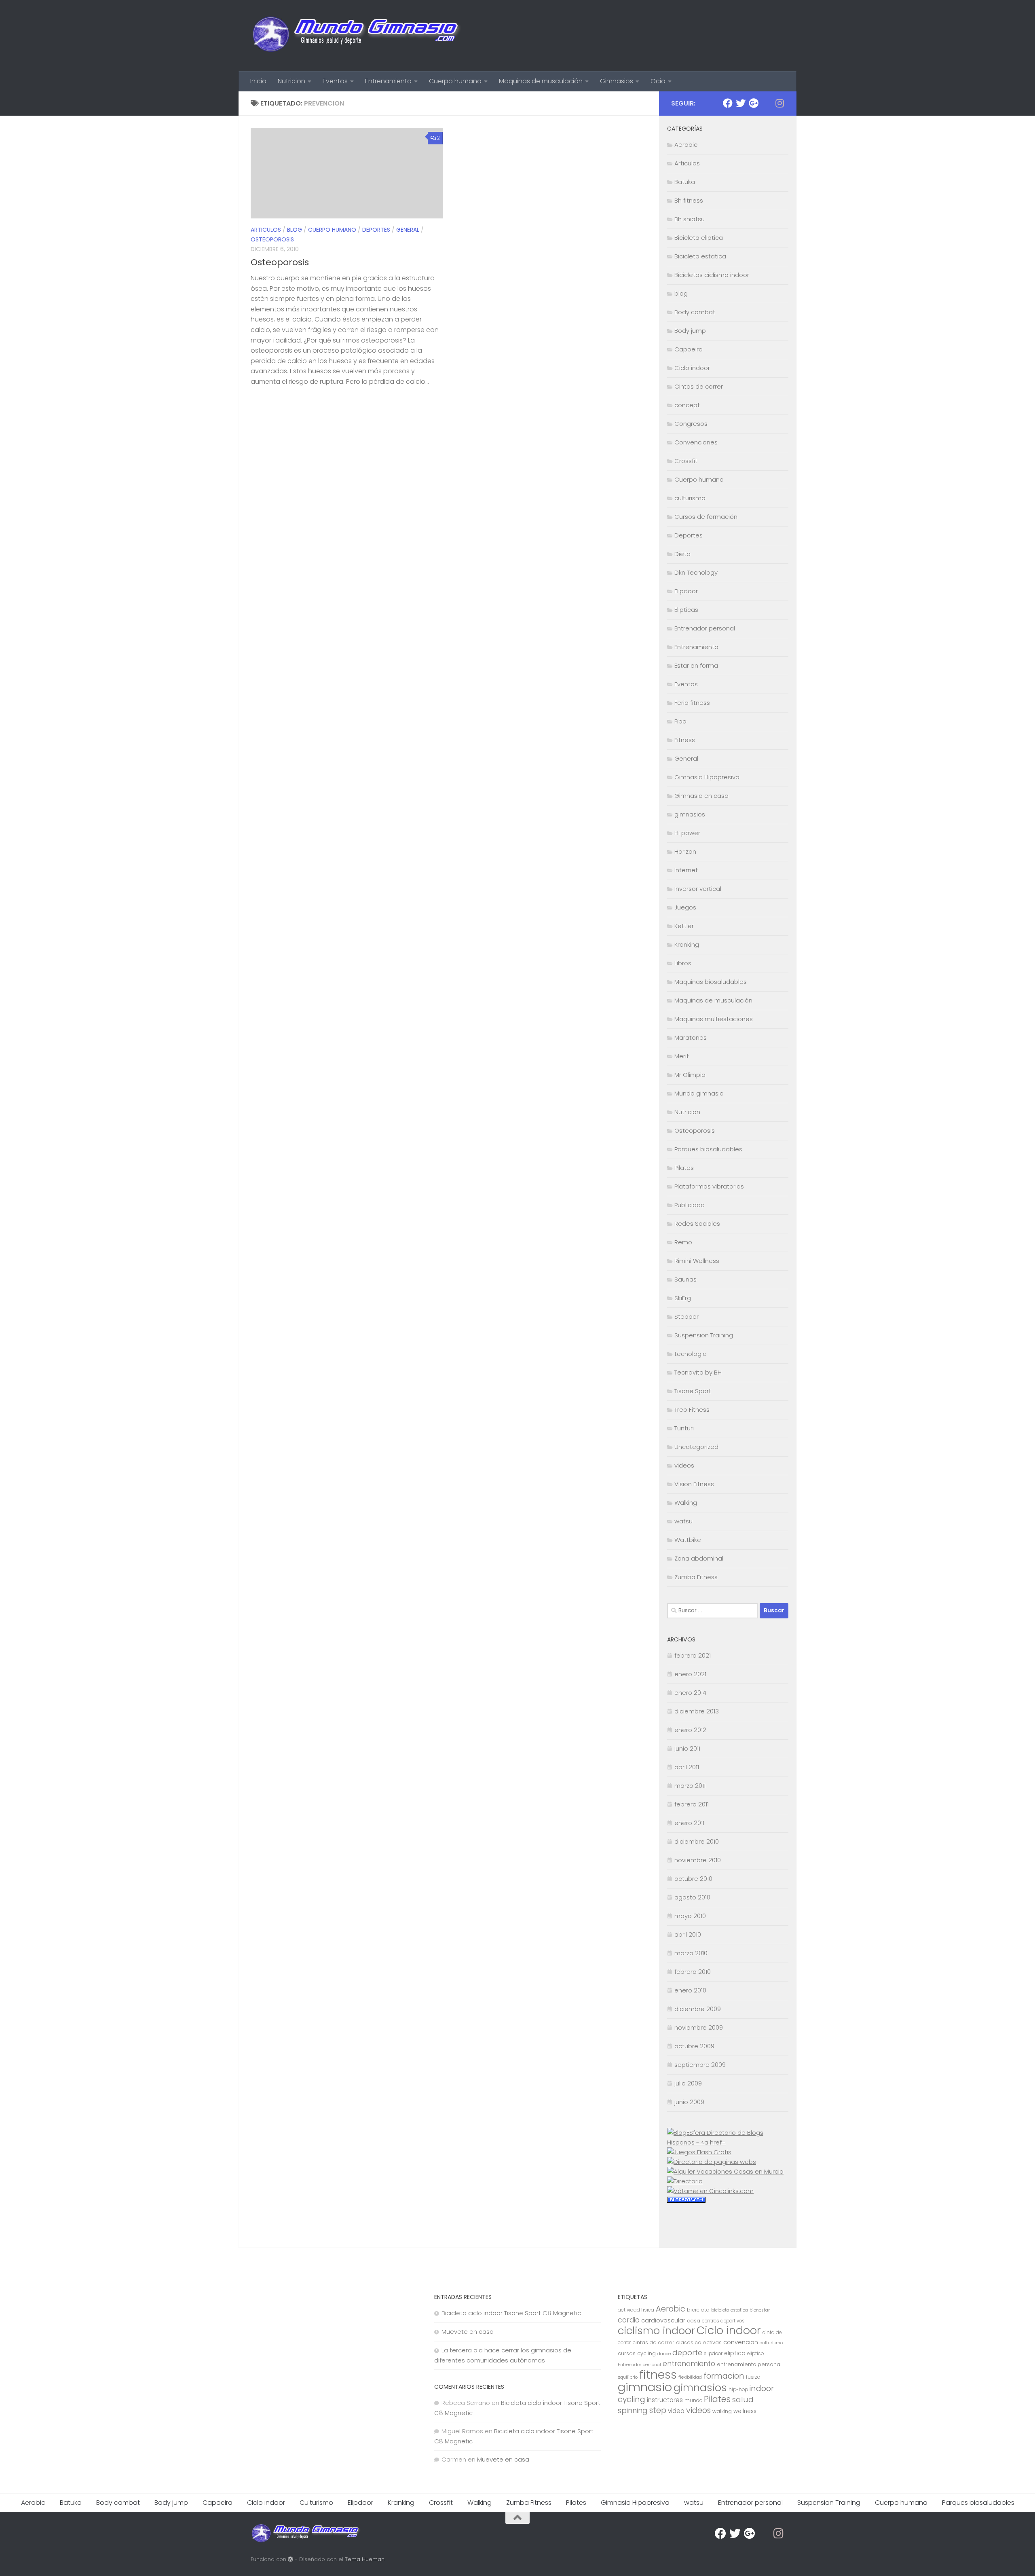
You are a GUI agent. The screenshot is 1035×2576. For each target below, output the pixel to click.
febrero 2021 (693, 1655)
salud (743, 2399)
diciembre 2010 (697, 1841)
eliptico (755, 2354)
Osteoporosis (272, 239)
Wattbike (688, 1540)
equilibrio (628, 2377)
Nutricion (291, 81)
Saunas (685, 1279)
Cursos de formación (706, 517)
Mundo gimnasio (699, 1093)
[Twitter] (741, 103)
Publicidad (690, 1205)
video (676, 2411)
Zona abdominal (699, 1558)
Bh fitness (689, 200)
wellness (745, 2411)
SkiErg (683, 1298)
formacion (724, 2376)
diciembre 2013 (697, 1711)
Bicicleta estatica (700, 256)
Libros (683, 963)
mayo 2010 (690, 1916)
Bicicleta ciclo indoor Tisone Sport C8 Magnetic (511, 2313)
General (408, 230)
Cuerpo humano (455, 81)
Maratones (691, 1037)
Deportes (376, 230)
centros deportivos (723, 2321)
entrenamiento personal (749, 2364)
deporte (687, 2353)
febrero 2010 (693, 1972)
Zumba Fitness (696, 1577)
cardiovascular (663, 2320)
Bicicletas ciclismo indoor (712, 275)
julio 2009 (688, 2083)
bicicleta (698, 2310)
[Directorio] (685, 2181)
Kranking (687, 944)
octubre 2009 (694, 2046)
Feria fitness (692, 703)
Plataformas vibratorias (709, 1186)
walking (722, 2411)
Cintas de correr (699, 386)
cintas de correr (653, 2342)
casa (694, 2321)
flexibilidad (690, 2377)
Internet (686, 870)
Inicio (258, 81)
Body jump (690, 331)
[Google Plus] (754, 103)
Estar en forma (696, 665)
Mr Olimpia (690, 1075)
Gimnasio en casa (701, 796)
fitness (658, 2374)
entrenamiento (689, 2364)
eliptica (735, 2353)
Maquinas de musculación (541, 81)
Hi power (687, 833)
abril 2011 (687, 1767)
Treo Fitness (692, 1410)
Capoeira (689, 349)
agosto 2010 (692, 1897)
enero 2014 (690, 1693)
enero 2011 (689, 1823)
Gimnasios (617, 81)
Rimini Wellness (697, 1261)
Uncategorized (696, 1447)
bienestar (760, 2310)
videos (684, 1465)
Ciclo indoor (692, 368)
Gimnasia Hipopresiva (707, 777)
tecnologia (691, 1354)
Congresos (691, 424)
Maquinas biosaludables (711, 982)
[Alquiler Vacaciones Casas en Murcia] (725, 2171)
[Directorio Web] (710, 2191)
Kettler (684, 926)
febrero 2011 (692, 1804)
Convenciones (696, 442)
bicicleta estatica (730, 2310)
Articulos (266, 230)
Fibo (680, 721)
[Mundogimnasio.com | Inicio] (357, 36)
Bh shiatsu (690, 219)
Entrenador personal (705, 628)
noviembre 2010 (698, 1860)
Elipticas (686, 610)
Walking (686, 1503)
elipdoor (713, 2354)
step (658, 2410)
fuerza (753, 2377)
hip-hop (738, 2390)
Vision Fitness (694, 1484)
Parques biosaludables (708, 1149)
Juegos (685, 907)
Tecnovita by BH (698, 1372)
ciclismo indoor (656, 2331)
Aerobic (686, 145)
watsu (683, 1521)
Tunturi (684, 1428)
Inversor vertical (698, 889)
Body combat (695, 312)
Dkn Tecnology (696, 572)
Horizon (685, 851)
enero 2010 (690, 1990)
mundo (693, 2400)
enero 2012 (690, 1730)
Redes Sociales (697, 1223)
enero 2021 (690, 1674)
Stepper (686, 1317)
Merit (682, 1056)
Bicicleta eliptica (699, 238)
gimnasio (645, 2387)
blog (295, 230)
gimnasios (690, 814)
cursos (627, 2353)
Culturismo (316, 2503)
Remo (683, 1242)
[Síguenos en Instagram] (779, 103)
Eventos (335, 81)
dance (664, 2354)
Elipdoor (686, 591)
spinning (633, 2410)
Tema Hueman (365, 2559)
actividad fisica (636, 2310)
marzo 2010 (691, 1953)
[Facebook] (728, 103)
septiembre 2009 (700, 2065)
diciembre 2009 (698, 2009)
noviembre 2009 (699, 2027)
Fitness (685, 740)
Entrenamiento (388, 81)
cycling (646, 2353)
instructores (665, 2400)
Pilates (684, 1168)
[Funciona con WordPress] (290, 2559)
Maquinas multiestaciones (714, 1019)
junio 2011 (687, 1748)
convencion (741, 2342)
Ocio (658, 81)
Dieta (682, 554)
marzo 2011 (690, 1786)
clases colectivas (699, 2342)
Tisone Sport (693, 1391)
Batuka (685, 182)
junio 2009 (689, 2102)
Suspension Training (704, 1335)
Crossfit (686, 461)
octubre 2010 (693, 1879)
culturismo (690, 498)
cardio (629, 2320)
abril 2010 (688, 1934)
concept (687, 405)
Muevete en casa (468, 2332)
